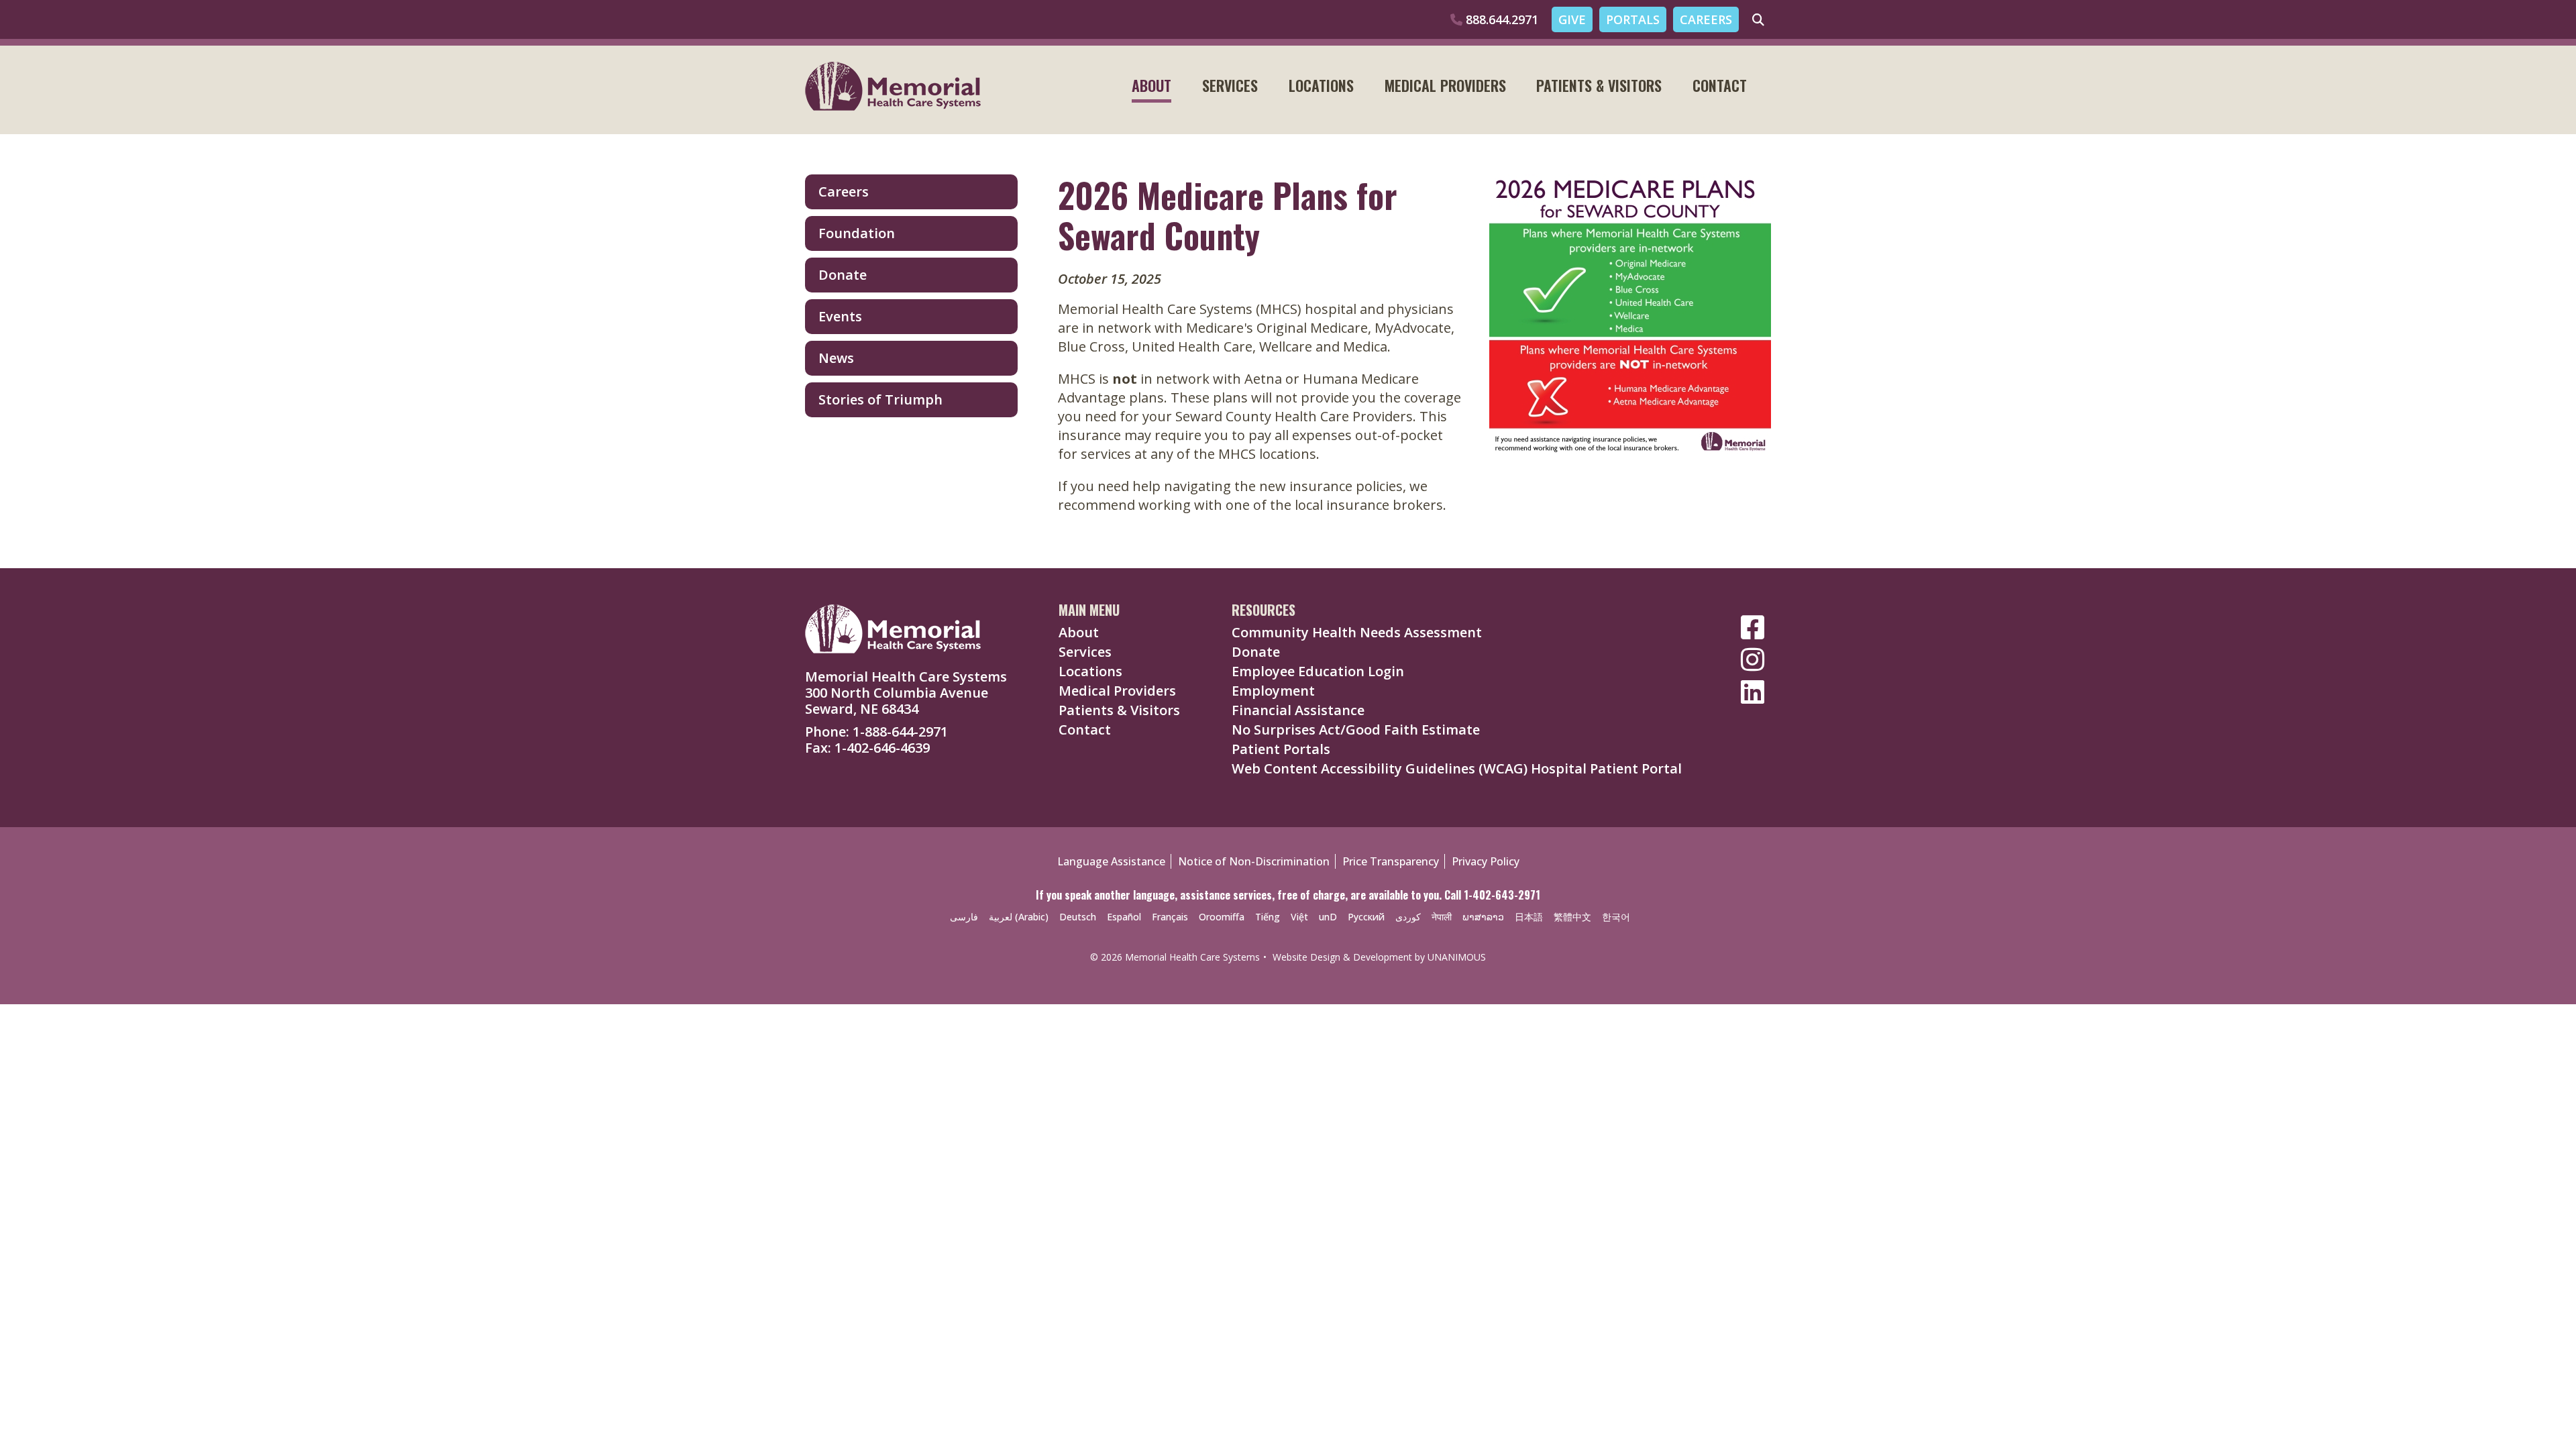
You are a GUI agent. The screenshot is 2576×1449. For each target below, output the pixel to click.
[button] (1617, 478)
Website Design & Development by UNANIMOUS (1379, 957)
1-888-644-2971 (900, 732)
